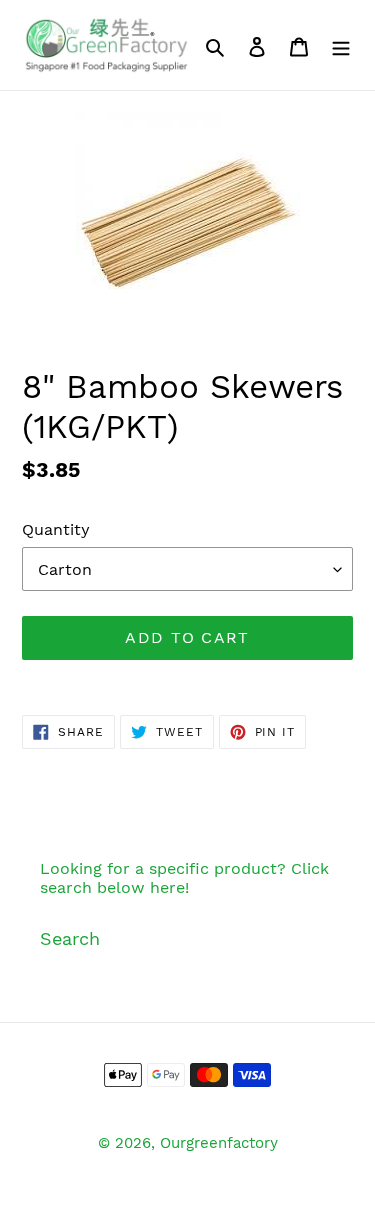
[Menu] (341, 45)
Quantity (56, 529)
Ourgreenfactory (219, 1143)
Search (70, 938)
